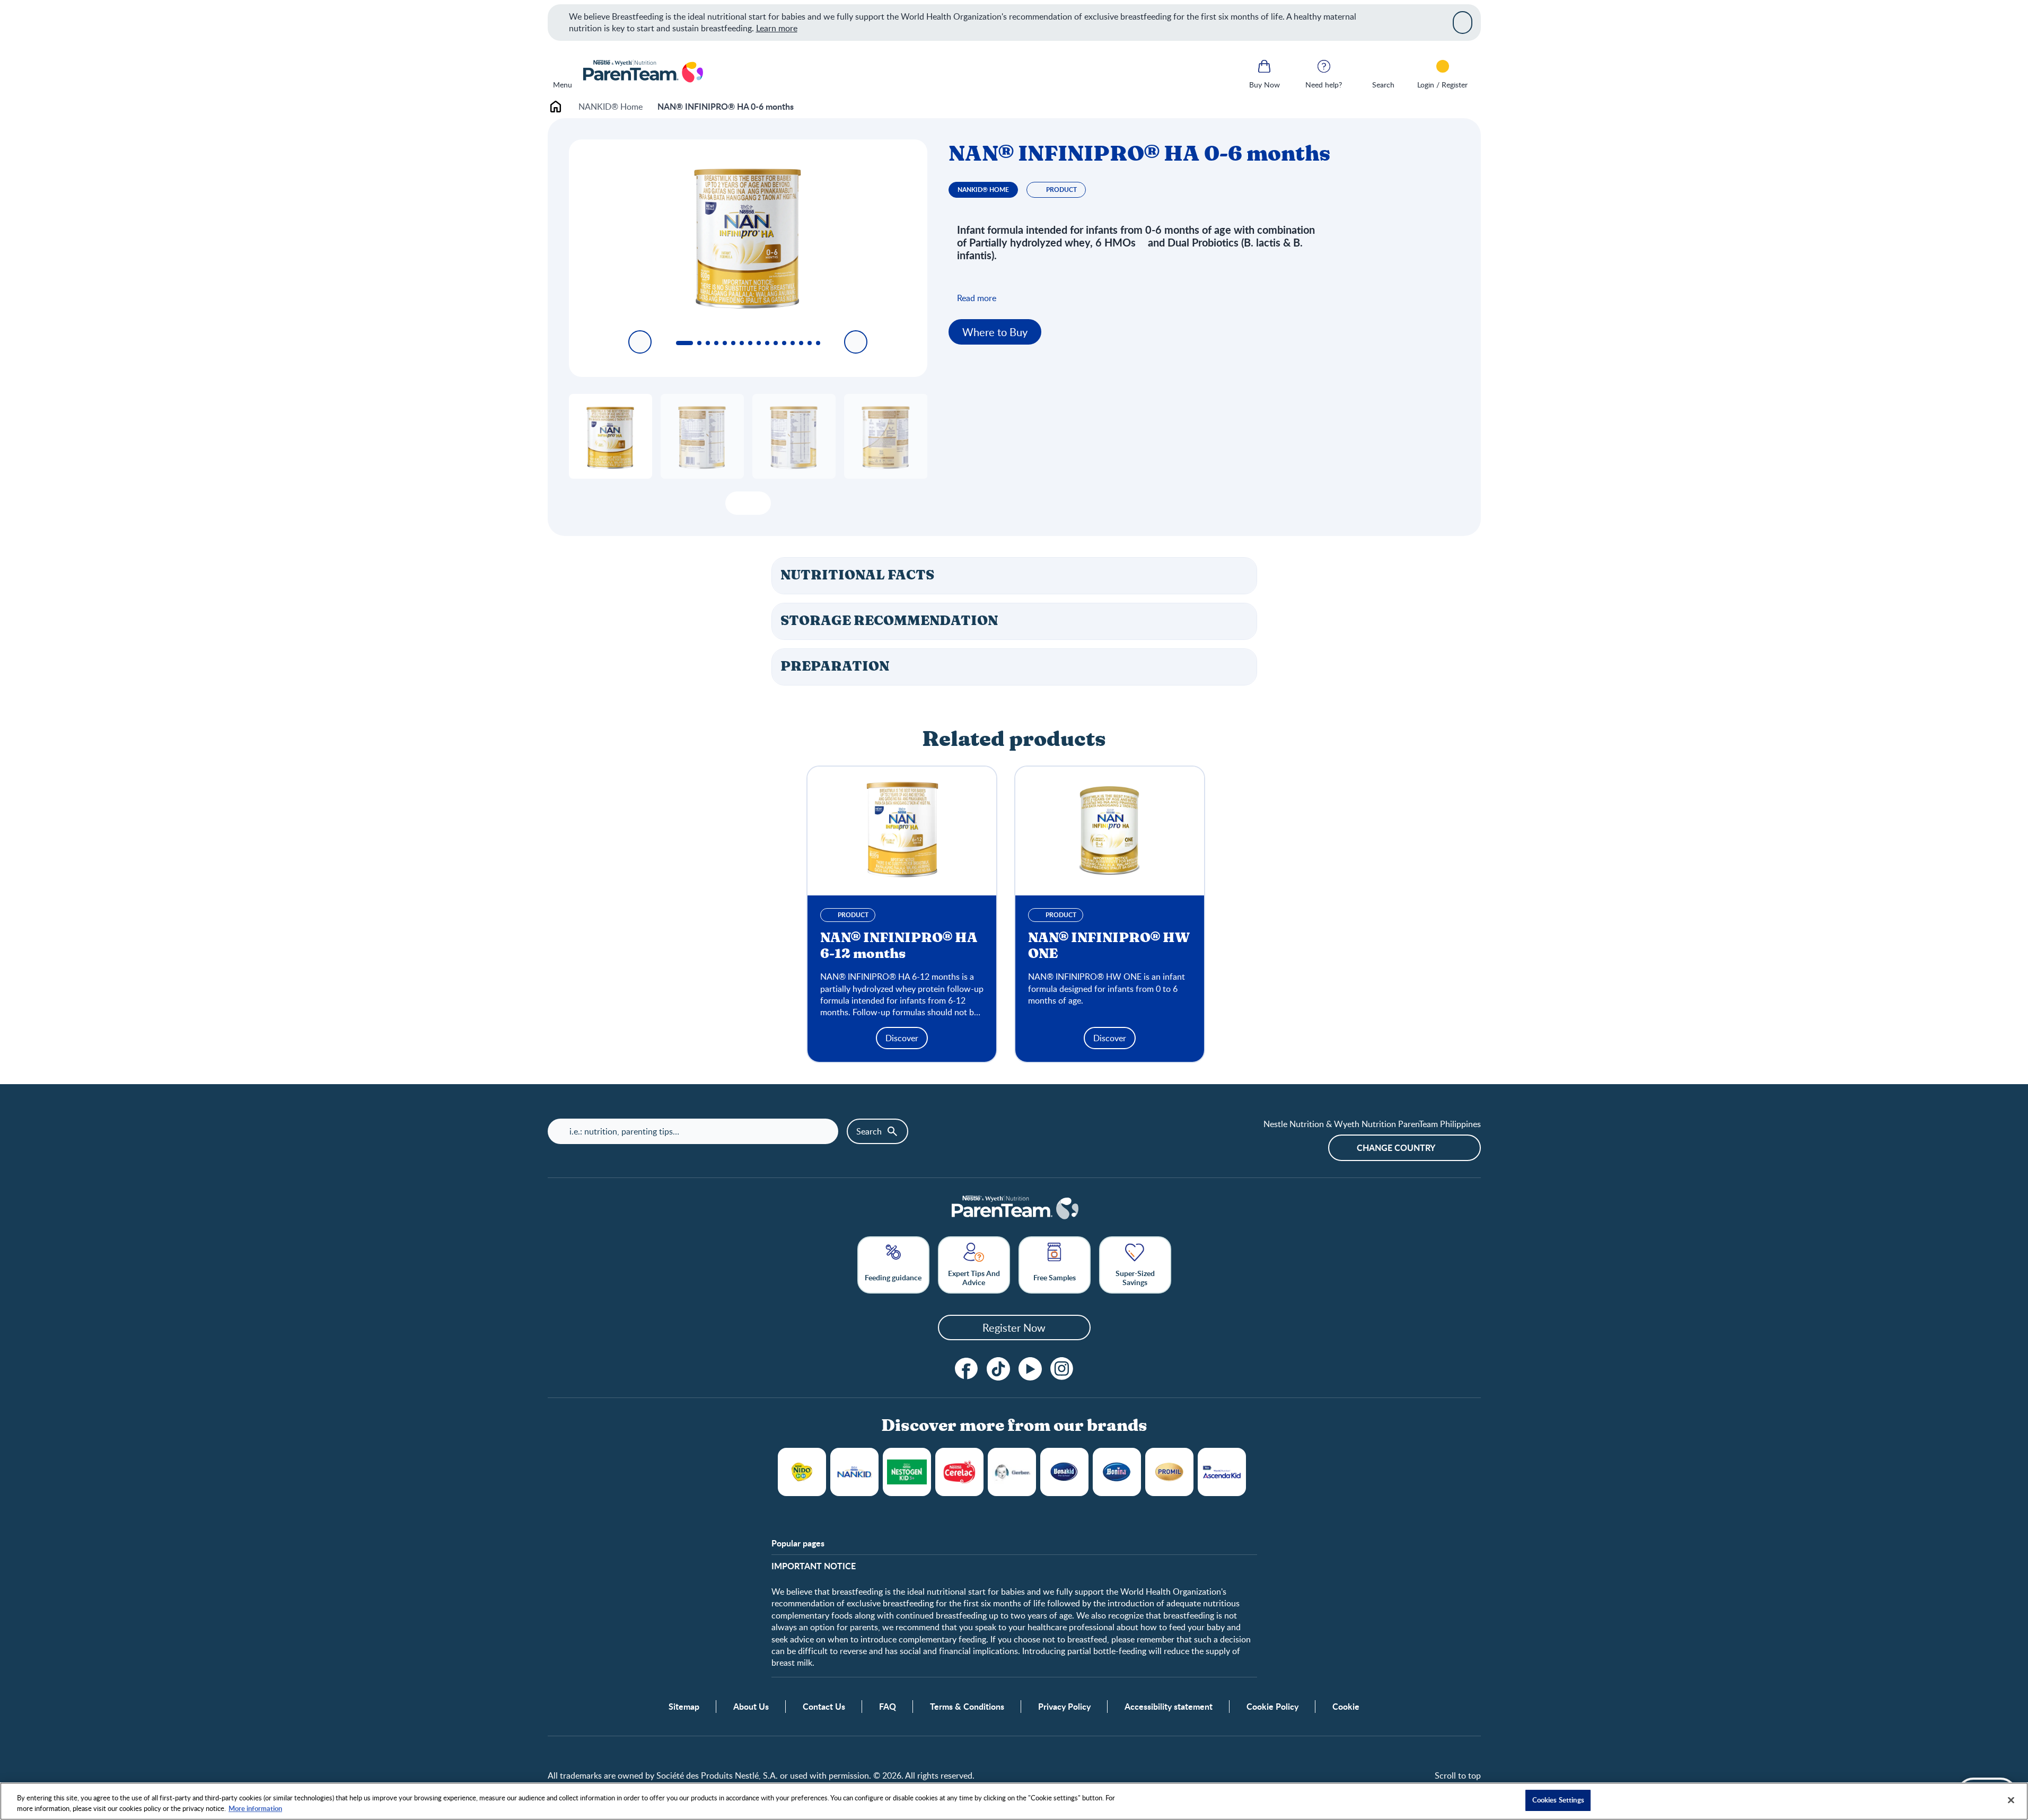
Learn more (777, 28)
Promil (1169, 1472)
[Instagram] (1062, 1369)
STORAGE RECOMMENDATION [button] (889, 621)
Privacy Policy (1064, 1707)
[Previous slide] (640, 342)
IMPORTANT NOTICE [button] (814, 1566)
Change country (1396, 1148)
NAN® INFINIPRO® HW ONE (1109, 946)
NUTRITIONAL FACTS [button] (857, 575)
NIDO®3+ (802, 1472)
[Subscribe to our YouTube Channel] (1030, 1369)
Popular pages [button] (798, 1543)
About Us (751, 1707)
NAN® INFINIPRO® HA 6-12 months (899, 946)
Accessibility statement (1169, 1707)
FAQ (888, 1707)
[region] (1014, 1801)
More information (255, 1808)
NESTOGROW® (907, 1472)
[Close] (1463, 22)
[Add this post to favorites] (738, 503)
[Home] (642, 72)
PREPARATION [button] (835, 667)
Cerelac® (959, 1472)
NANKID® (854, 1472)
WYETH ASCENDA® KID (1222, 1472)
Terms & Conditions (967, 1707)
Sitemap (684, 1707)
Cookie (1346, 1707)
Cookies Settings (1558, 1800)
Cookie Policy (1272, 1707)
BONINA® (1117, 1472)
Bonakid (1064, 1472)
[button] (1014, 576)
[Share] (758, 503)
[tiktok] (998, 1369)
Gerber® (1012, 1472)
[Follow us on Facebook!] (967, 1369)
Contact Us (824, 1707)
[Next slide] (856, 342)
